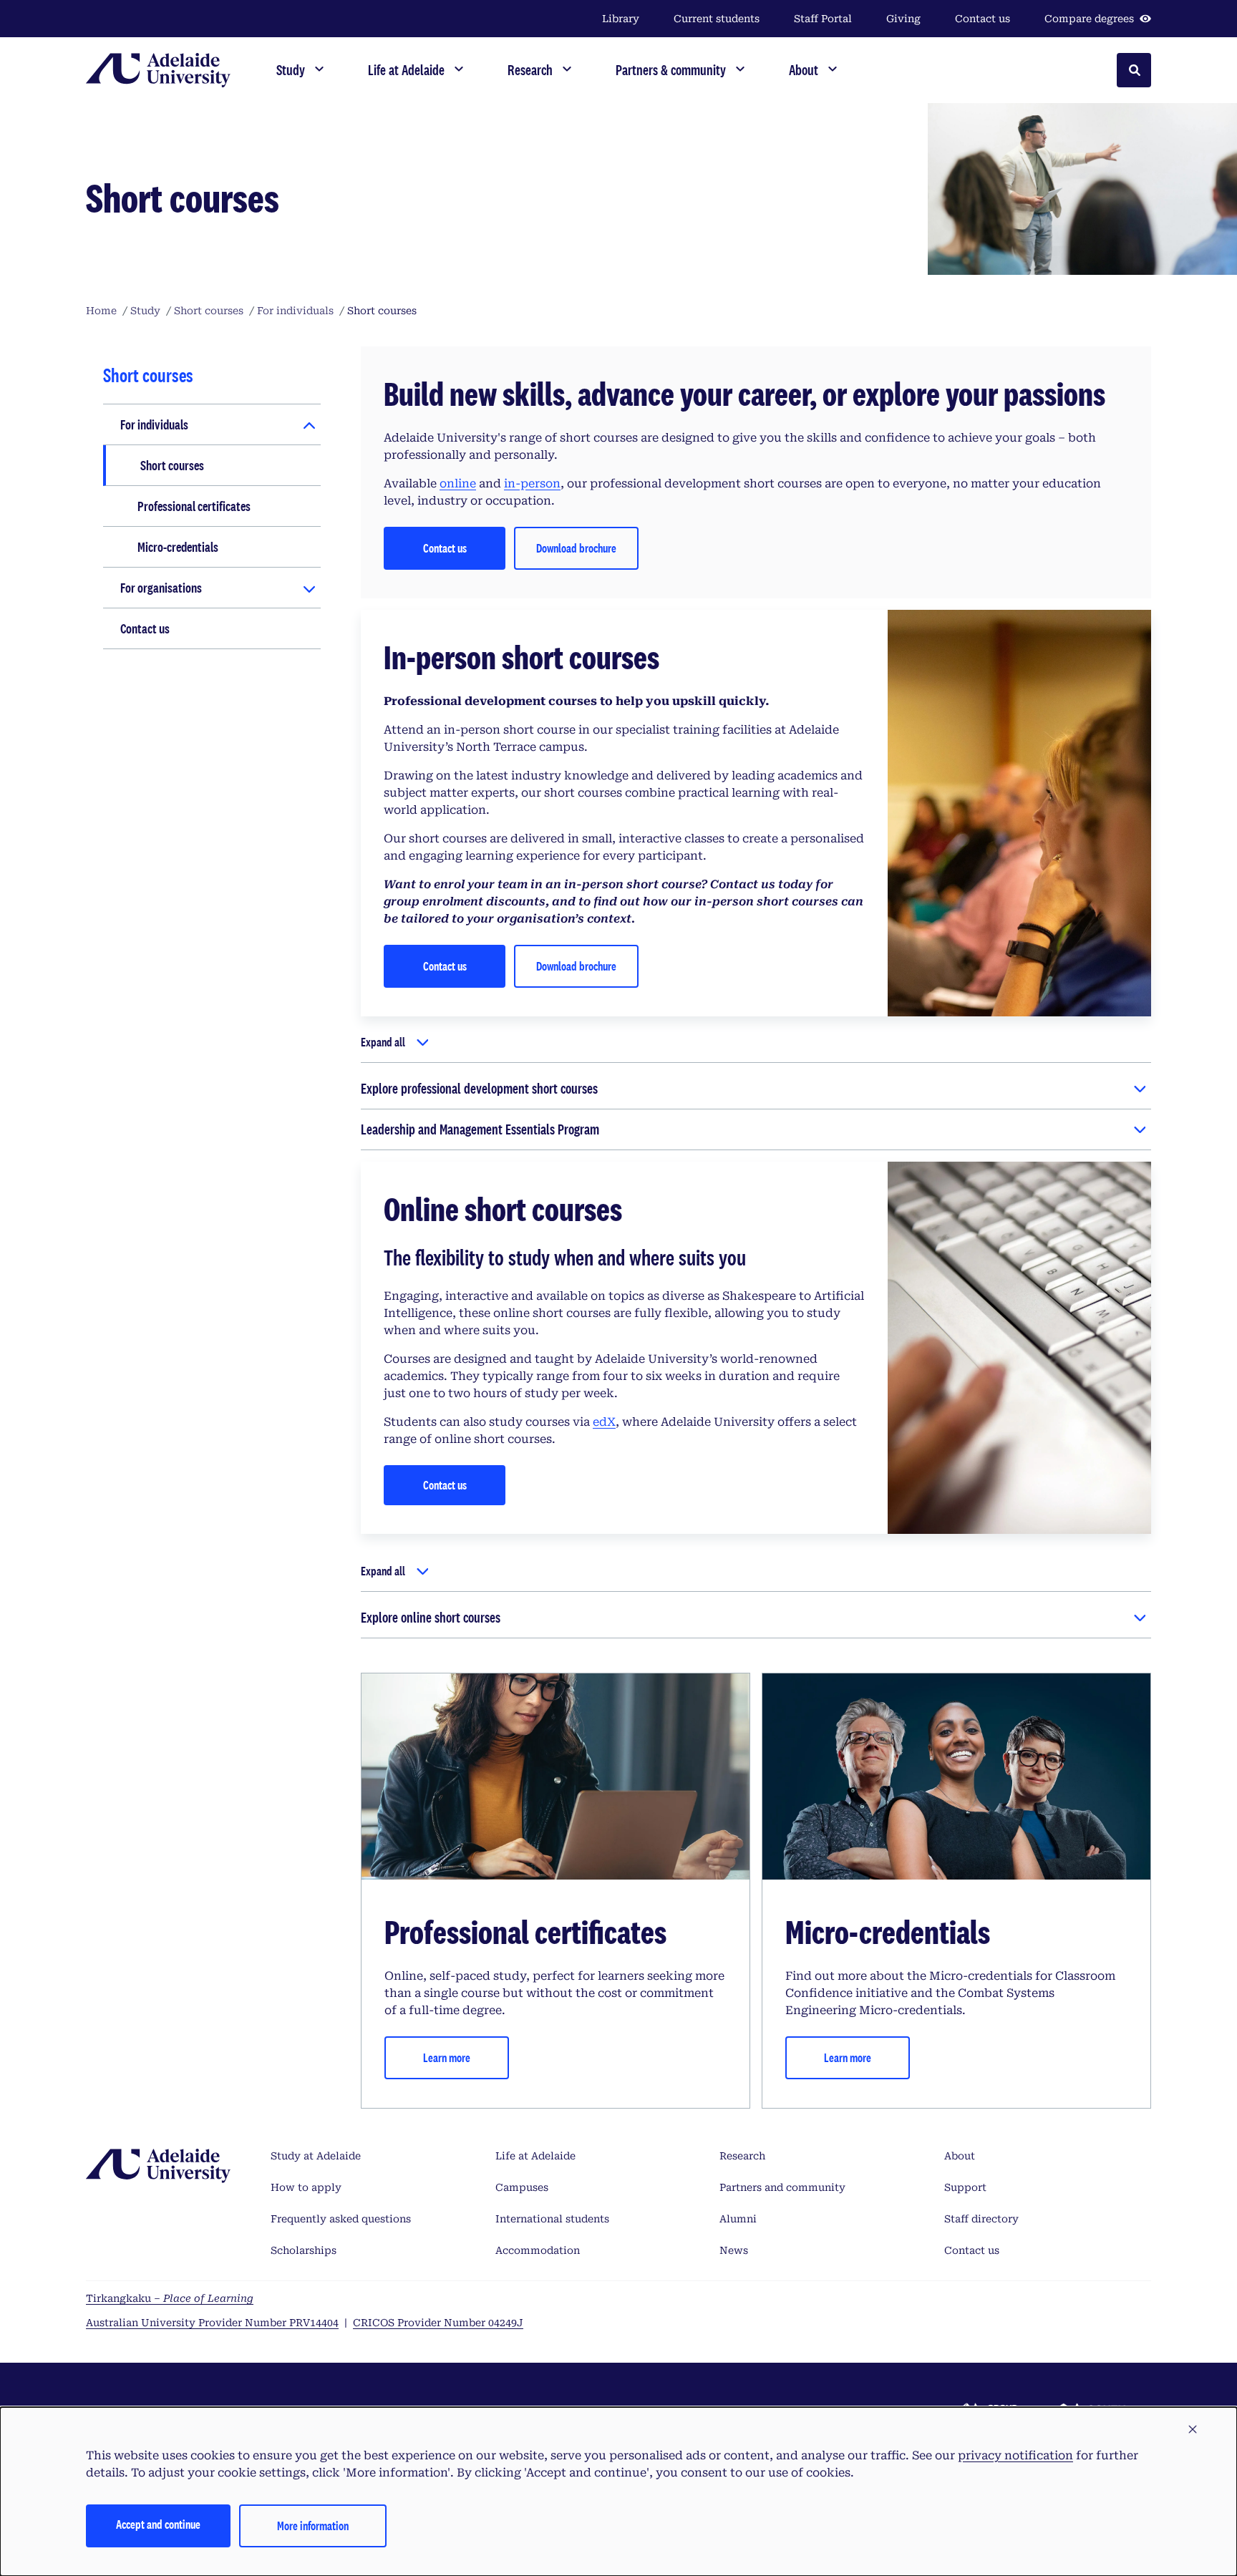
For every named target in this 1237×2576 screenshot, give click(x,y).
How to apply (306, 2187)
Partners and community (782, 2187)
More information (313, 2526)
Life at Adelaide (535, 2156)
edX (604, 1422)
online (458, 483)
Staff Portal (823, 19)
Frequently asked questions (341, 2219)
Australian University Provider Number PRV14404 (212, 2323)
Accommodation (538, 2250)
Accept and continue (158, 2524)
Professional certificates (194, 506)
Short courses (172, 465)
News (734, 2250)
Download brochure (576, 548)
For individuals (154, 424)
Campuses (522, 2187)
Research (742, 2156)
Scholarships (304, 2250)
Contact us (983, 19)
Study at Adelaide (316, 2156)
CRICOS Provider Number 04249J (438, 2323)
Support (965, 2187)
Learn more (447, 2057)
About (960, 2156)
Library (621, 19)
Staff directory (981, 2219)
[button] (1193, 2430)
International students (552, 2219)
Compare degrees (1089, 19)
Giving (903, 19)
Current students (717, 19)
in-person (532, 483)
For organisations (161, 588)
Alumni (738, 2219)
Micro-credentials (178, 547)
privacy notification (1015, 2455)
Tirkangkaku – (170, 2298)
